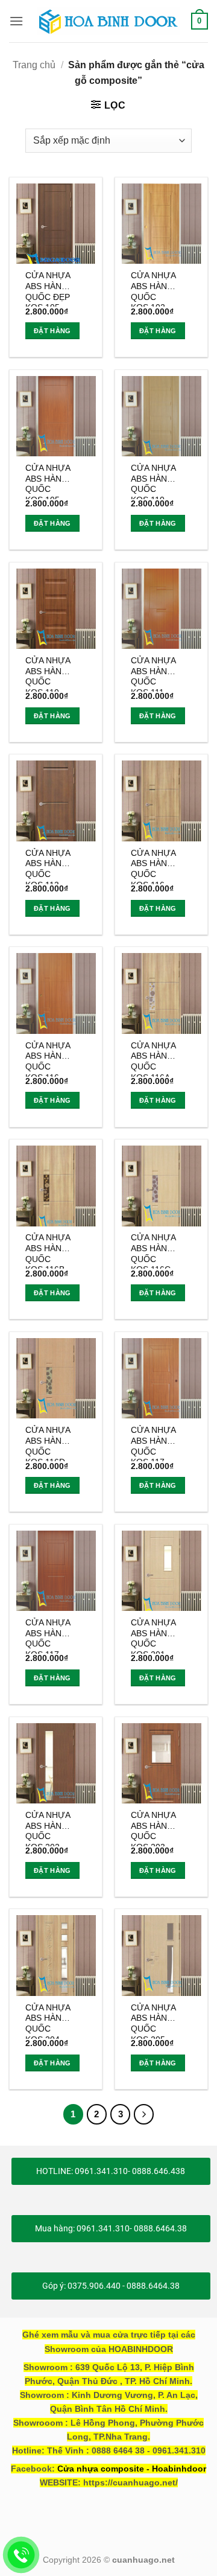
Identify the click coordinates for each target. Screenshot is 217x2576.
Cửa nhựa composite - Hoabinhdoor (132, 2469)
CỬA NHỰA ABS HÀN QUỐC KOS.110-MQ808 (153, 481)
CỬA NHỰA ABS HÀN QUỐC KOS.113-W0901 (48, 866)
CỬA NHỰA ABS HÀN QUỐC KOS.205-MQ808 (153, 2021)
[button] (16, 21)
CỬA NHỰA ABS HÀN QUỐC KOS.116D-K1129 (48, 1443)
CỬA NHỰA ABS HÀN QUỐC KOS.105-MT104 (48, 481)
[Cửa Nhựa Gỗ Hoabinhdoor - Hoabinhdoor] (108, 21)
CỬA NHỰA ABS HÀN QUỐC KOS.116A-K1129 (153, 1059)
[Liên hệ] (21, 2555)
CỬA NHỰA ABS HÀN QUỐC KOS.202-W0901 (48, 1828)
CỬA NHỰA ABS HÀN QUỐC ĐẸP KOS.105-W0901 (48, 289)
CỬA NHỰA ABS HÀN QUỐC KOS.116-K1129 (153, 866)
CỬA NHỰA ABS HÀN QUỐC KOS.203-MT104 (153, 1828)
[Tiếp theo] (144, 2114)
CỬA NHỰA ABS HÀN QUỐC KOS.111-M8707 (153, 674)
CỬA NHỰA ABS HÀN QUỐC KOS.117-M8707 (153, 1443)
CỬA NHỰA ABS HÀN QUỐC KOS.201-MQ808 (153, 1636)
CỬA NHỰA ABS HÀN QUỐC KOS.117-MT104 (48, 1636)
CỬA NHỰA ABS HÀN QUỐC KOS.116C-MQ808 (153, 1251)
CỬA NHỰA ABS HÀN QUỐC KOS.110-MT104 (48, 674)
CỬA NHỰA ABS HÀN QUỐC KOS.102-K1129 (153, 289)
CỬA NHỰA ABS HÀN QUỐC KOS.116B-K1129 (48, 1251)
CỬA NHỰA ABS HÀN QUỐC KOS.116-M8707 (48, 1059)
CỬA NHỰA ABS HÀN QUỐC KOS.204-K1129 (48, 2021)
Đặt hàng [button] (52, 331)
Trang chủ (34, 65)
